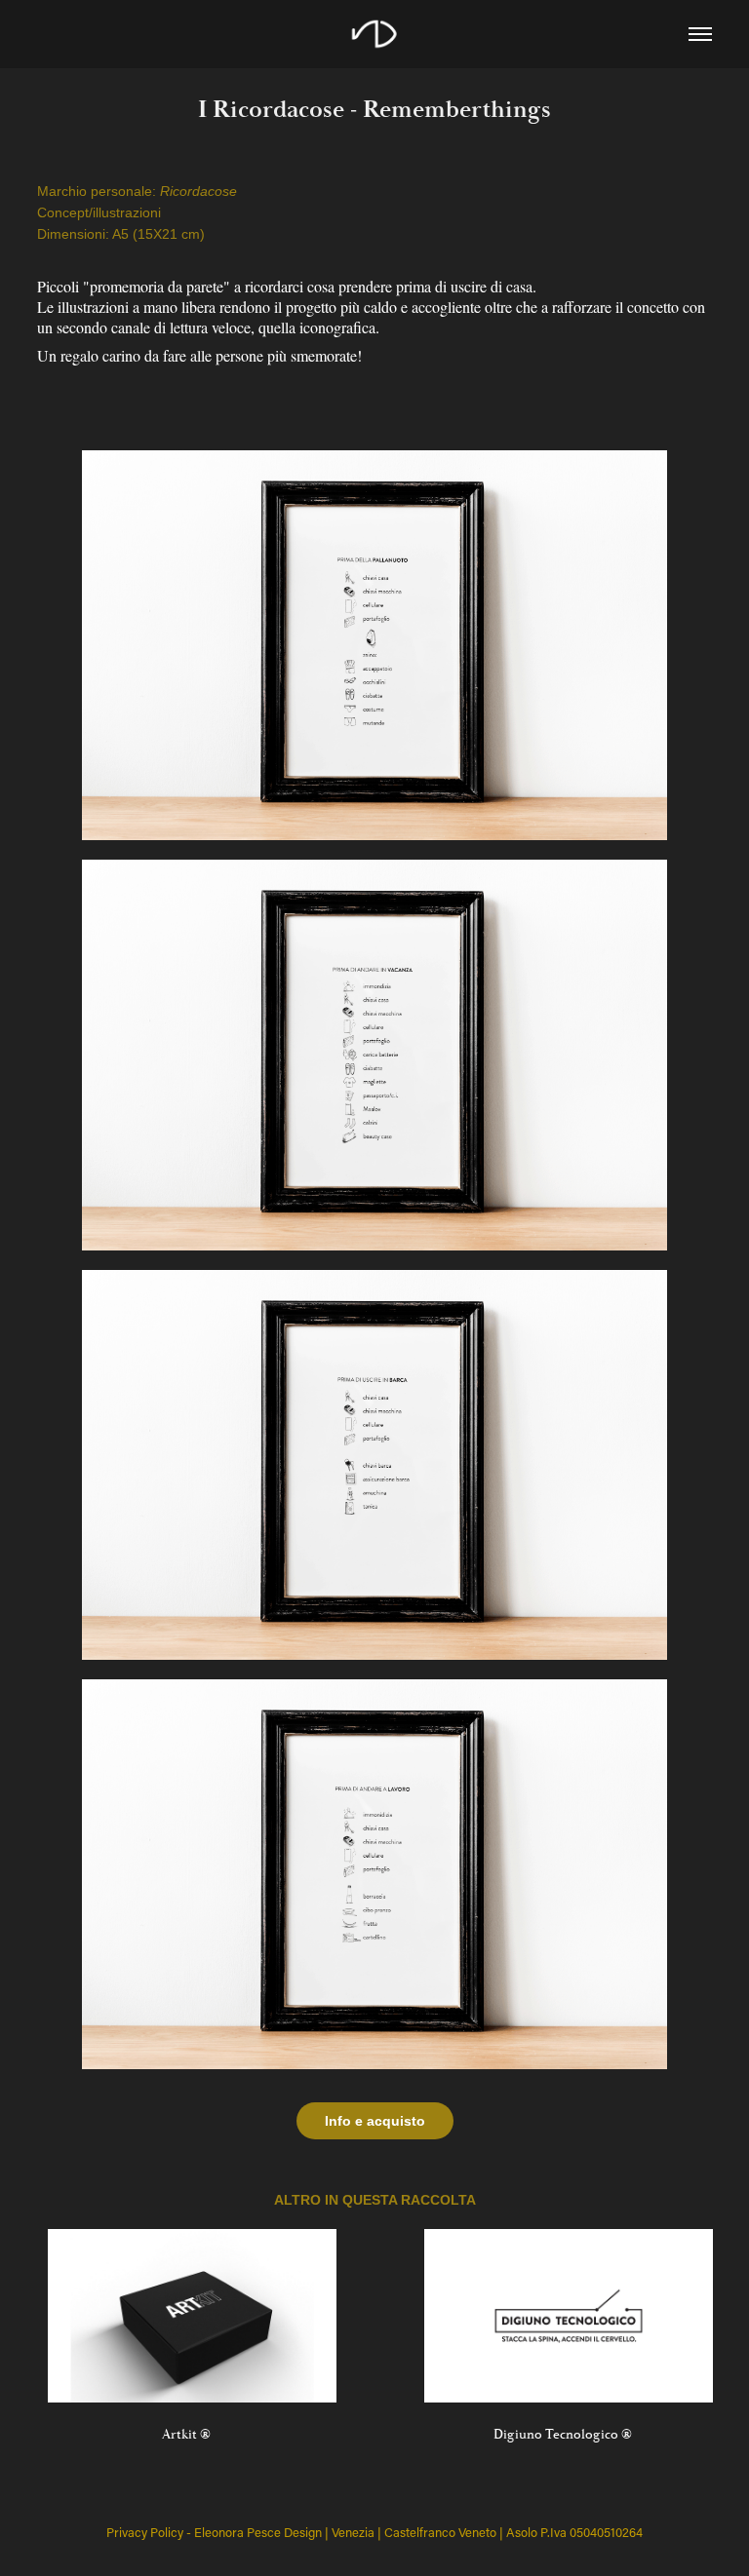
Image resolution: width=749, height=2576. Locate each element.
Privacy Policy (145, 2532)
